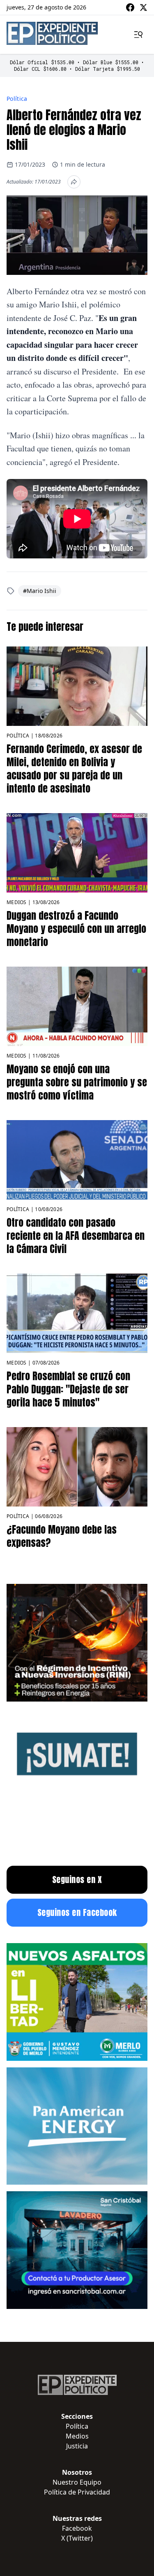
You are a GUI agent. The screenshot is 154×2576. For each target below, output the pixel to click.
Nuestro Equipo (77, 2482)
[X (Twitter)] (143, 7)
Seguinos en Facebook (77, 1912)
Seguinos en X (77, 1880)
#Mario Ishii (40, 591)
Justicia (77, 2446)
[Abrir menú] (138, 35)
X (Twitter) (77, 2538)
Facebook (77, 2528)
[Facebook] (130, 7)
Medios (17, 902)
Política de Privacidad (77, 2492)
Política (17, 99)
